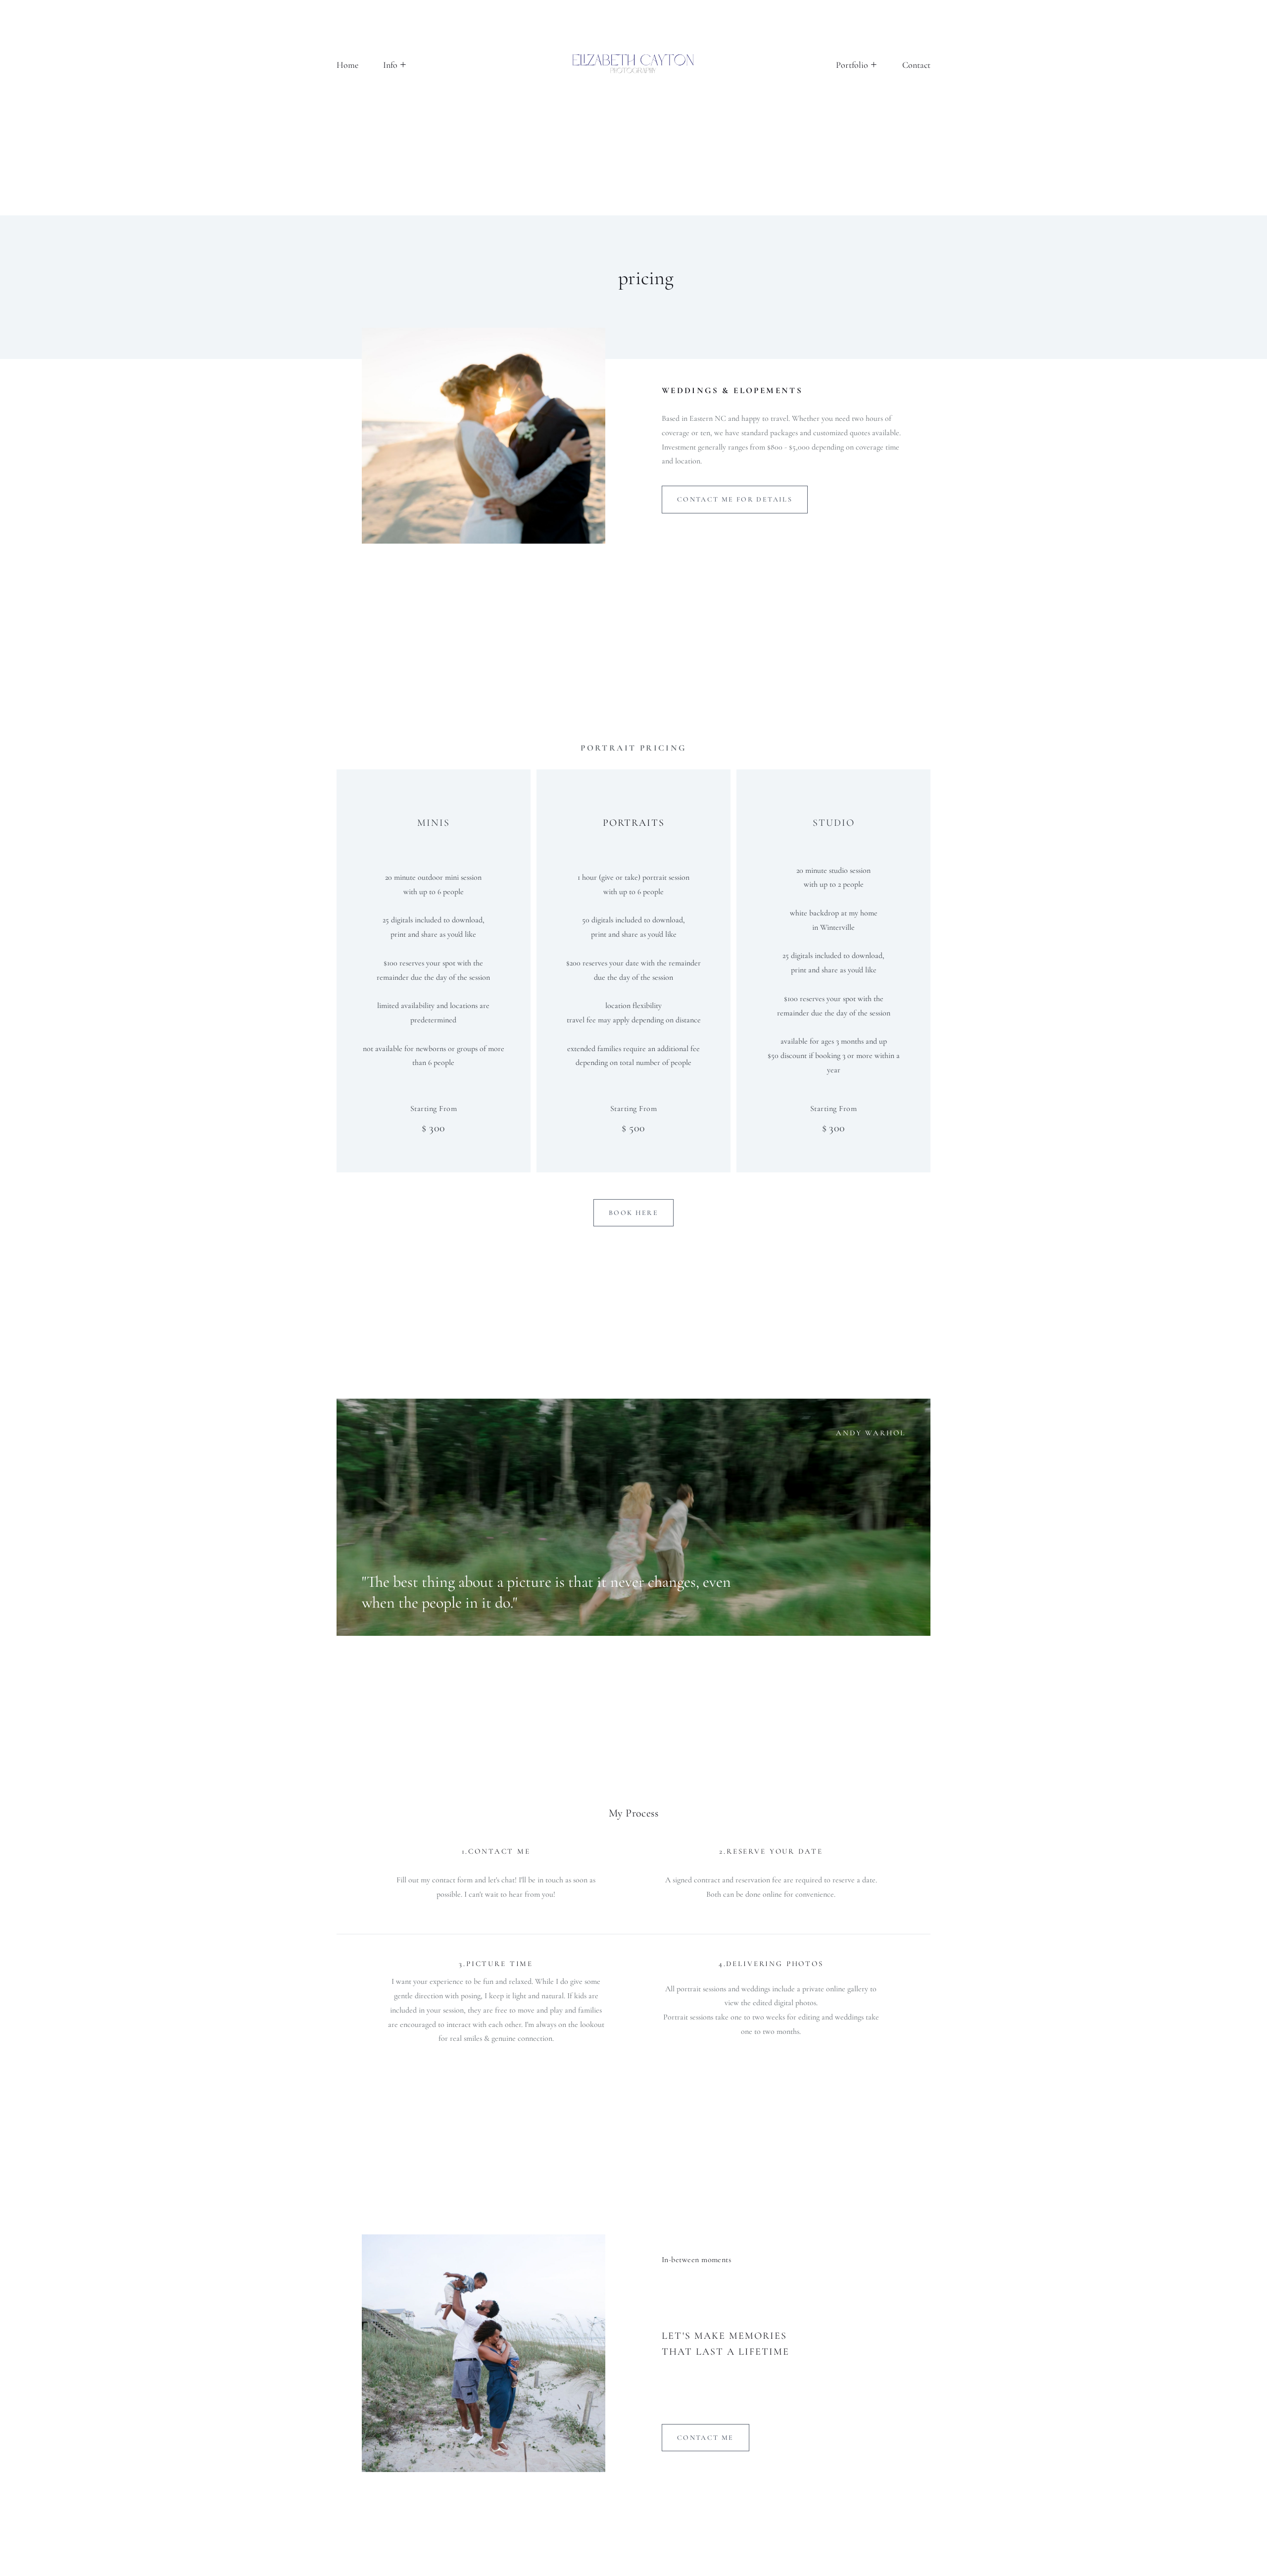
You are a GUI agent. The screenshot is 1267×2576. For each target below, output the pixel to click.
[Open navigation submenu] (874, 65)
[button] (394, 65)
